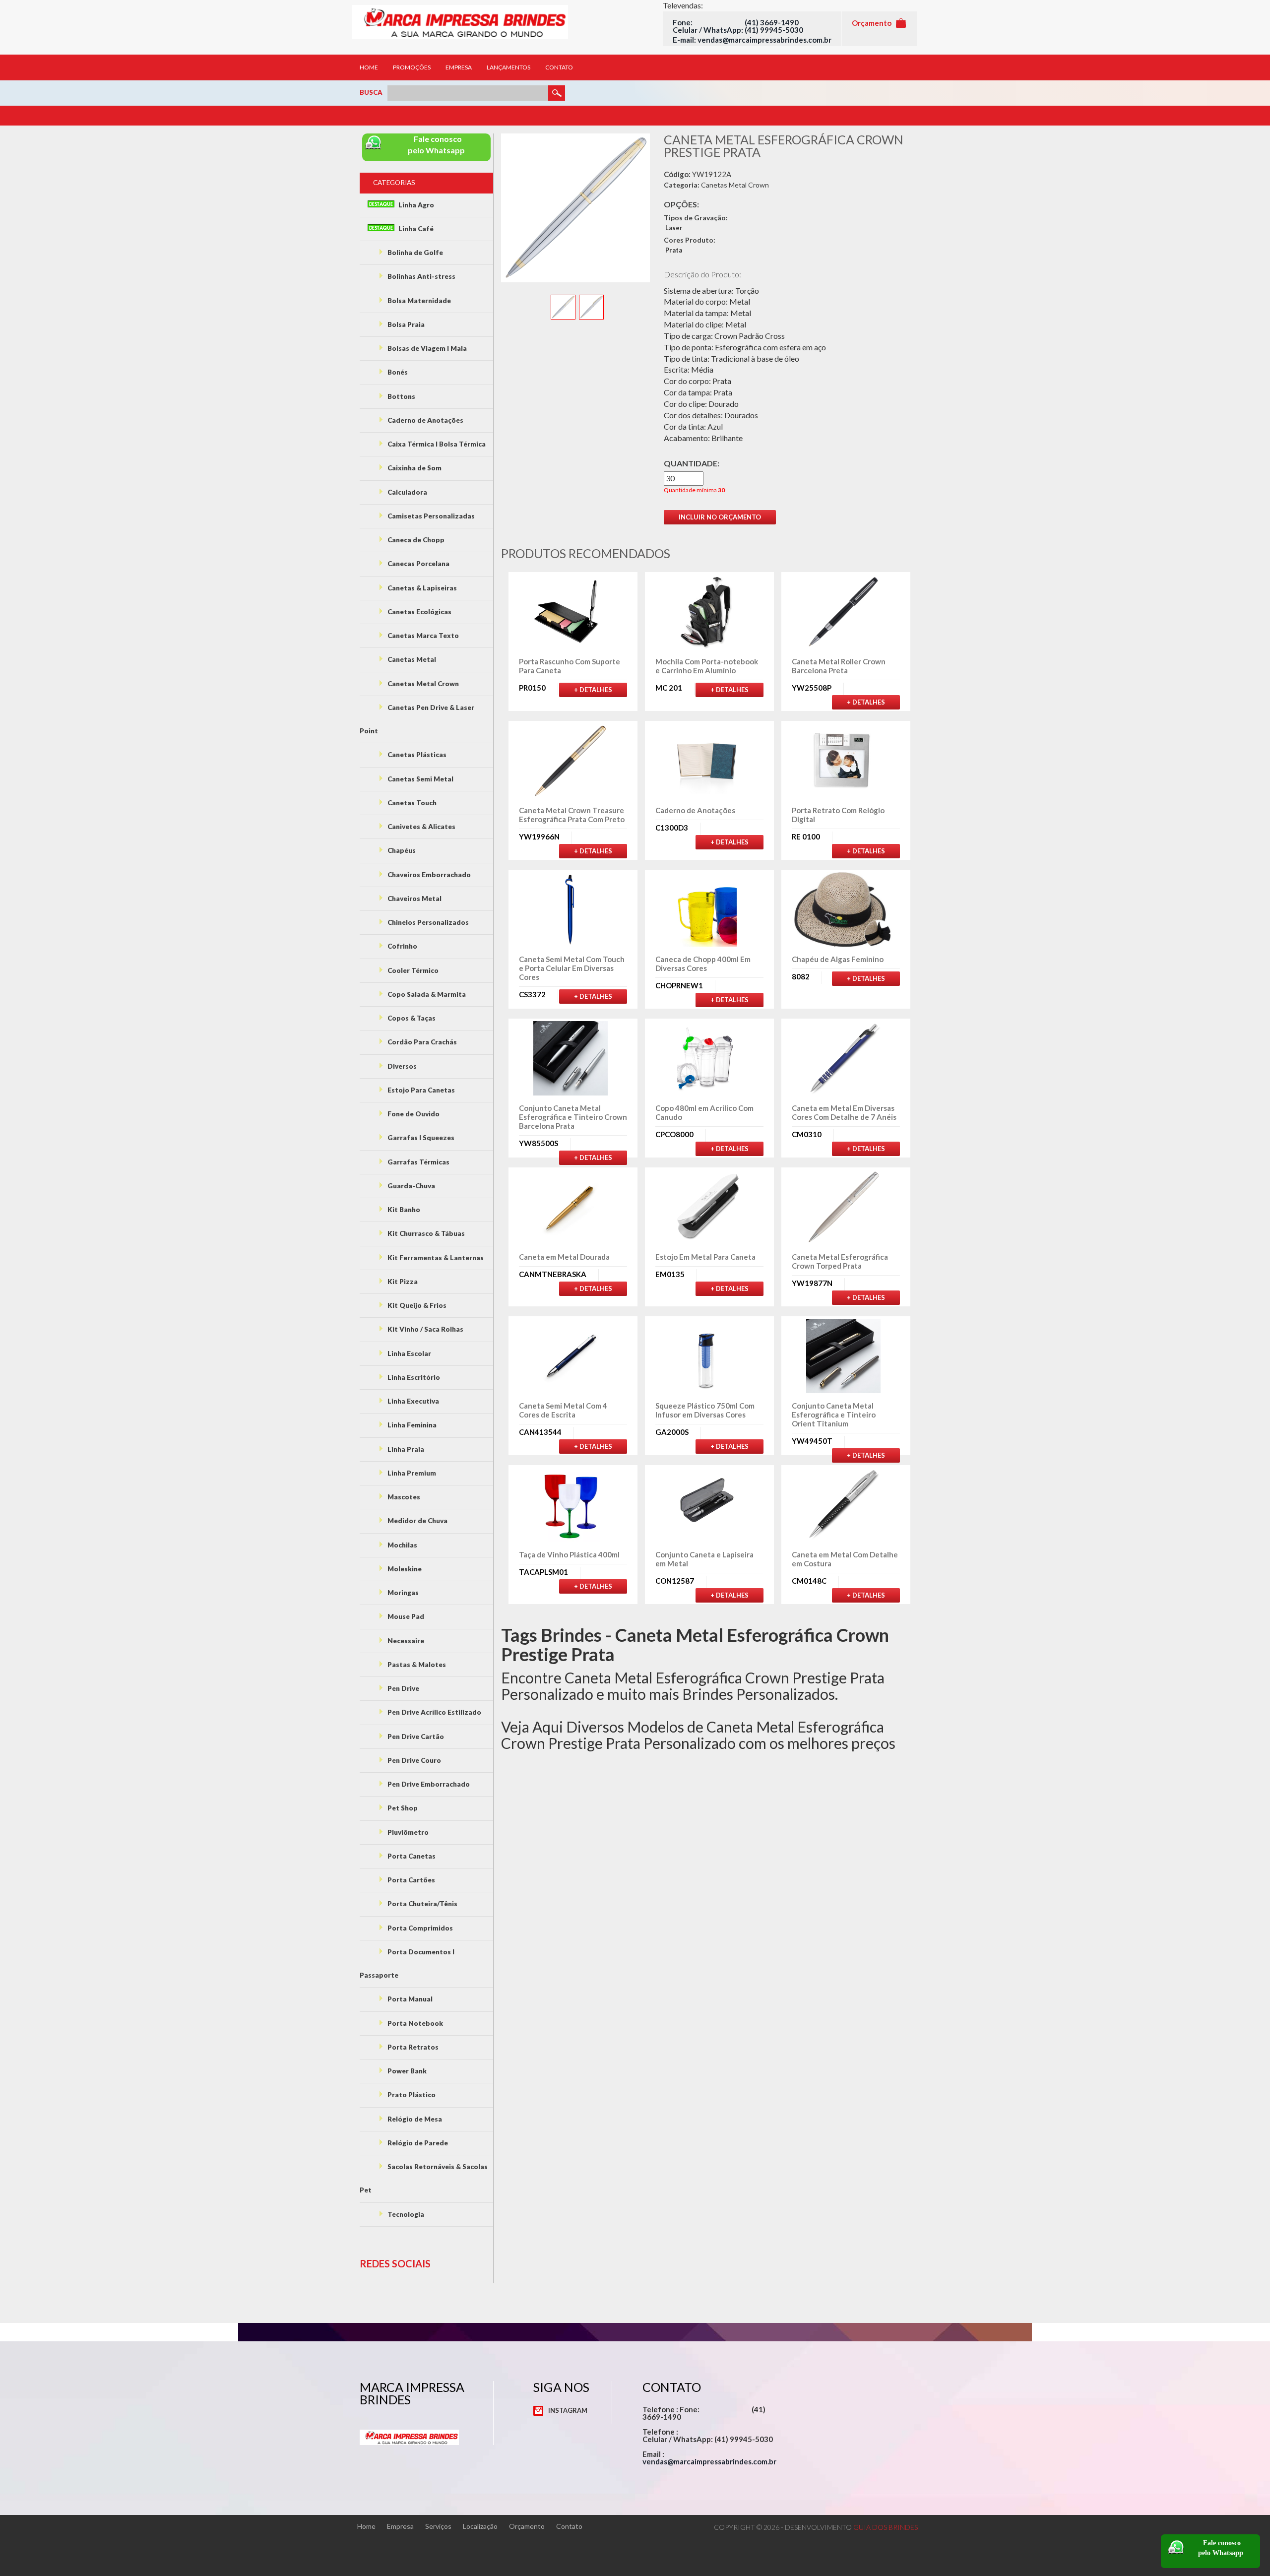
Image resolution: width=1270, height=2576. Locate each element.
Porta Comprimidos (419, 1928)
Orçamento (527, 2526)
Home (369, 67)
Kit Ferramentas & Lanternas (435, 1258)
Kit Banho (403, 1210)
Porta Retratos (412, 2047)
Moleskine (404, 1569)
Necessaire (405, 1641)
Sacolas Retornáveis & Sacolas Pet (424, 2178)
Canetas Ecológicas (419, 612)
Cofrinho (402, 946)
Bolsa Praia (405, 324)
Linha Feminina (411, 1425)
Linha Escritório (413, 1377)
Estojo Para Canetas (420, 1090)
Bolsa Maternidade (418, 301)
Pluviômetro (407, 1832)
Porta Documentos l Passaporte (407, 1964)
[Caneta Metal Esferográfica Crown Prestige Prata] (564, 306)
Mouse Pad (405, 1616)
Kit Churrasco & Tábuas (425, 1233)
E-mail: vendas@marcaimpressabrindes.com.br (752, 40)
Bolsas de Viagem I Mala (426, 348)
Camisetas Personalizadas (430, 516)
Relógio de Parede (417, 2143)
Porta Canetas (411, 1856)
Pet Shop (402, 1808)
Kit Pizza (402, 1282)
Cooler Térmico (412, 970)
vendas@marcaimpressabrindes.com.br (709, 2461)
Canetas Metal (411, 659)
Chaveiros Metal (414, 899)
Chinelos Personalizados (427, 922)
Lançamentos (508, 67)
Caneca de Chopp (415, 540)
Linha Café (415, 229)
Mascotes (403, 1497)
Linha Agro (415, 205)
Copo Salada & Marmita (426, 994)
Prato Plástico (411, 2095)
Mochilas (402, 1545)
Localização (480, 2526)
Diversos (401, 1066)
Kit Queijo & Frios (416, 1305)
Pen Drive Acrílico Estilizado (434, 1712)
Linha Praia (405, 1449)
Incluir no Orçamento (720, 517)
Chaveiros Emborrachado (428, 875)
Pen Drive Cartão (415, 1737)
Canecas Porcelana (418, 564)
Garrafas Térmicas (418, 1162)
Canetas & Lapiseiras (421, 588)
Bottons (401, 396)
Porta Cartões (411, 1880)
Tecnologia (405, 2214)
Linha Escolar (409, 1353)
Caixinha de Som (414, 468)
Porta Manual (409, 1999)
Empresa (459, 67)
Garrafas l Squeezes (420, 1138)
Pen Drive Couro (413, 1760)
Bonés (397, 372)
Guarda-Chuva (411, 1186)
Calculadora (407, 492)
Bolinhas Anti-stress (421, 276)
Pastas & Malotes (416, 1665)
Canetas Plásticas (416, 755)
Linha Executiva (413, 1401)
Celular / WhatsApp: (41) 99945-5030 (738, 30)
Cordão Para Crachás (421, 1042)
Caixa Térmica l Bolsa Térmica (436, 444)
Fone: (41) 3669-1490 (736, 22)
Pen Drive (403, 1688)
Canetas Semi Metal (420, 779)
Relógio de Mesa (414, 2119)
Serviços (438, 2526)
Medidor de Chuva (417, 1521)
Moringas (402, 1593)
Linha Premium (411, 1473)
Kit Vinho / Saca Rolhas (425, 1329)
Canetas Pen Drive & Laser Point (417, 719)
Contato (559, 67)
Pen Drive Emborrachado (428, 1784)
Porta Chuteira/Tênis (422, 1904)
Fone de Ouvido (413, 1114)
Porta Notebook (414, 2023)
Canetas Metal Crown (422, 684)
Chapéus (401, 850)
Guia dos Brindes (886, 2527)
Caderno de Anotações (425, 420)
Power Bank (406, 2071)
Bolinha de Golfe (414, 253)
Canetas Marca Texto (422, 636)
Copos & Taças (411, 1018)
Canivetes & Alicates (421, 827)
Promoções (412, 67)
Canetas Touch (411, 803)
